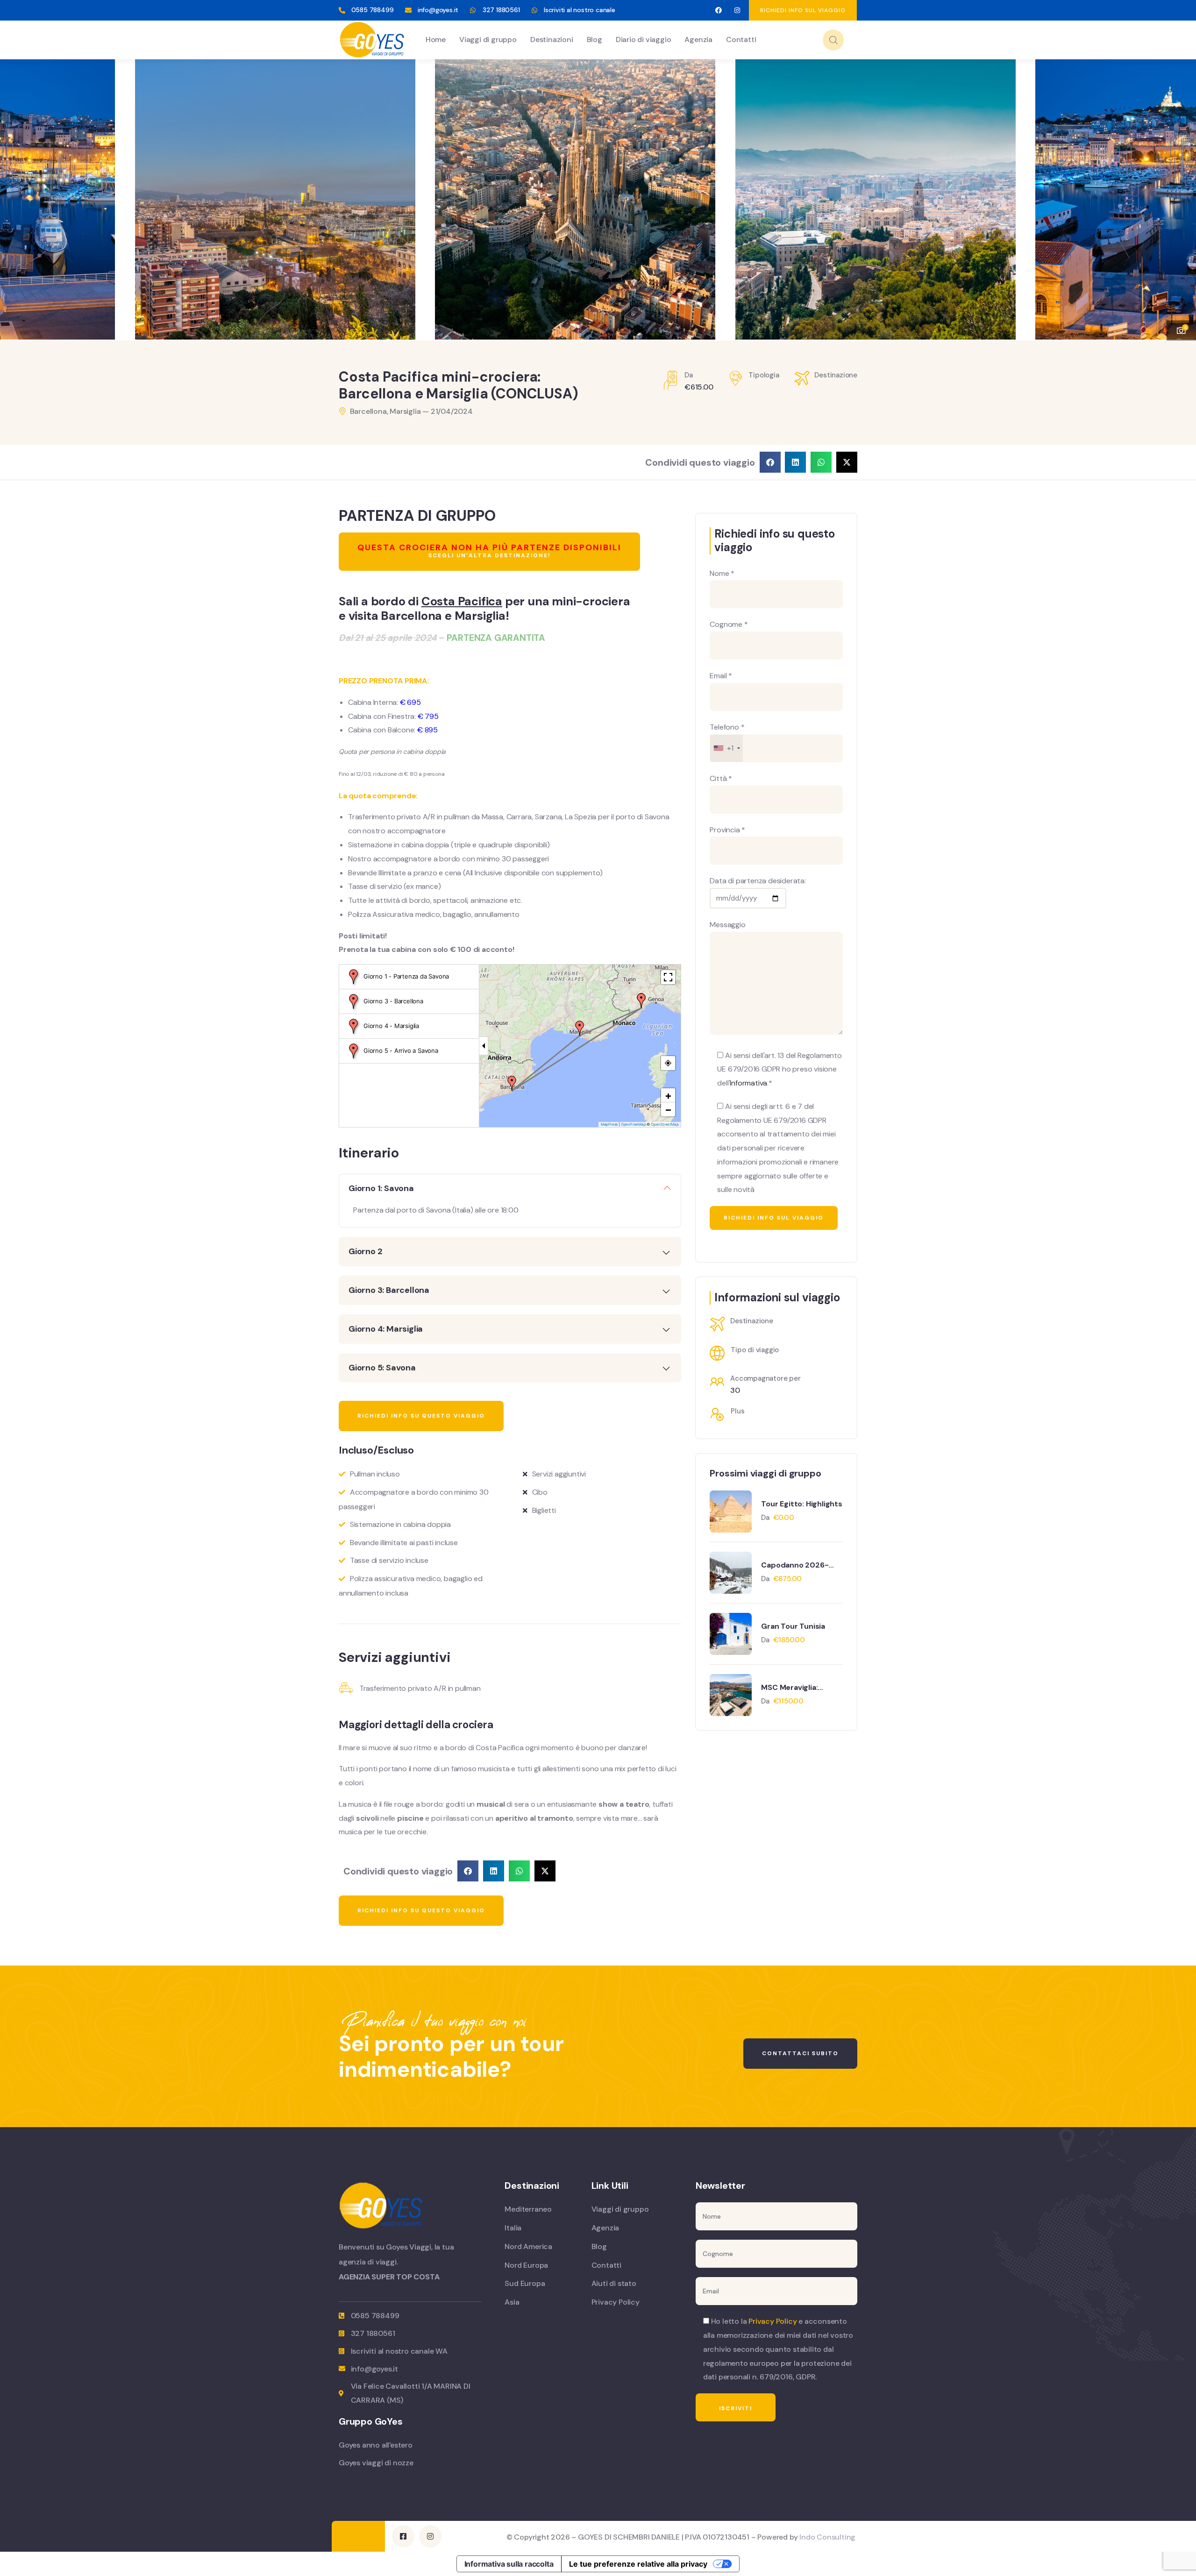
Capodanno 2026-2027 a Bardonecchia (800, 1565)
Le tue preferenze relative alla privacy (638, 2564)
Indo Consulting (827, 2537)
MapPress (609, 1124)
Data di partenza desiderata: (758, 881)
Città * (721, 778)
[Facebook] (718, 11)
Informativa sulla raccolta (509, 2564)
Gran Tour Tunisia (793, 1626)
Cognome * (729, 624)
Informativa (748, 1083)
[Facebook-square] (403, 2536)
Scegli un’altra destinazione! (489, 550)
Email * (721, 676)
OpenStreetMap (665, 1124)
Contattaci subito (800, 2053)
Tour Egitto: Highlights (801, 1504)
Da (766, 1518)
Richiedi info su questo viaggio (421, 1416)
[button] (1180, 194)
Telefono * (727, 738)
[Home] (372, 40)
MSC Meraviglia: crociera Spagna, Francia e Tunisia (792, 1688)
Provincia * (727, 830)
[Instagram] (737, 11)
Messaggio (727, 925)
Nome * (722, 573)
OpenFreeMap (634, 1124)
